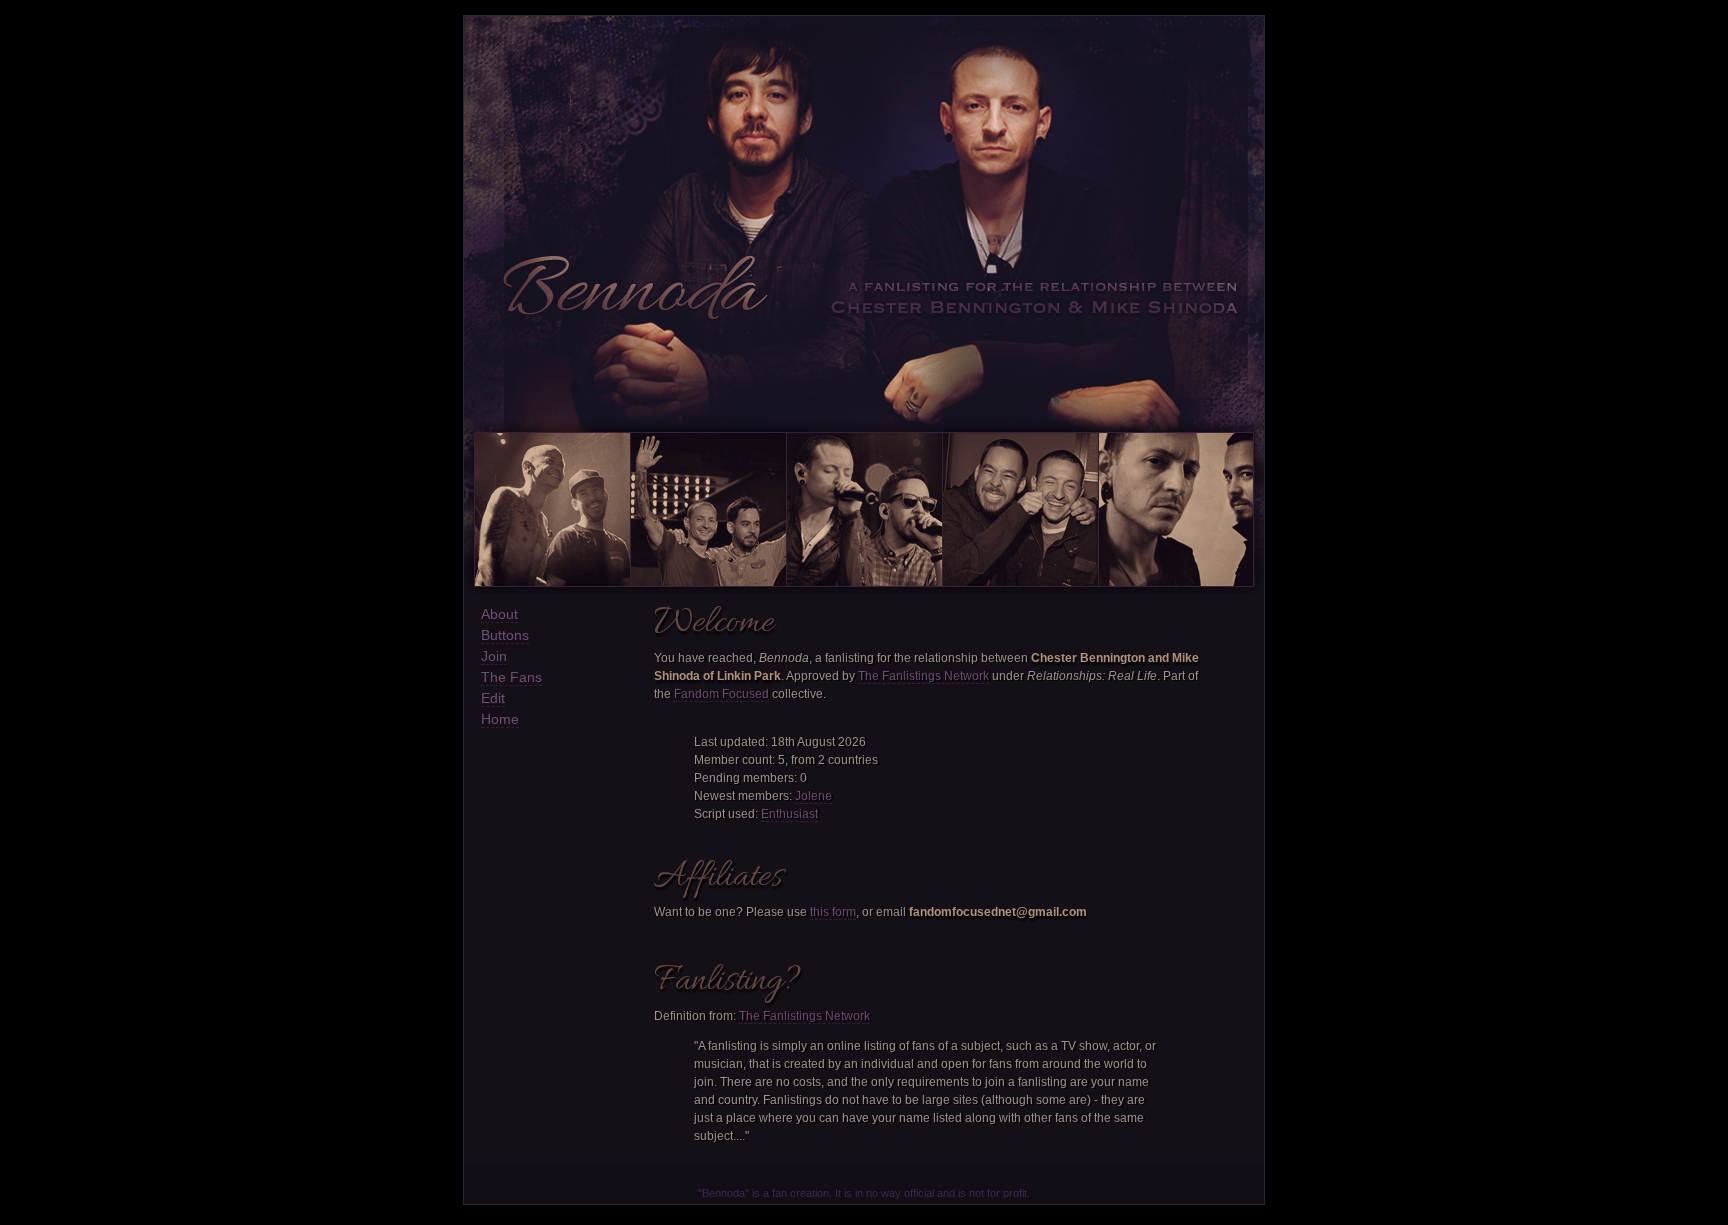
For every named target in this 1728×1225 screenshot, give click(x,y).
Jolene (813, 796)
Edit (493, 698)
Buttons (505, 635)
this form (833, 912)
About (499, 614)
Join (494, 656)
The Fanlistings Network (923, 676)
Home (500, 719)
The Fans (511, 677)
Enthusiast (789, 814)
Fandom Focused (721, 694)
